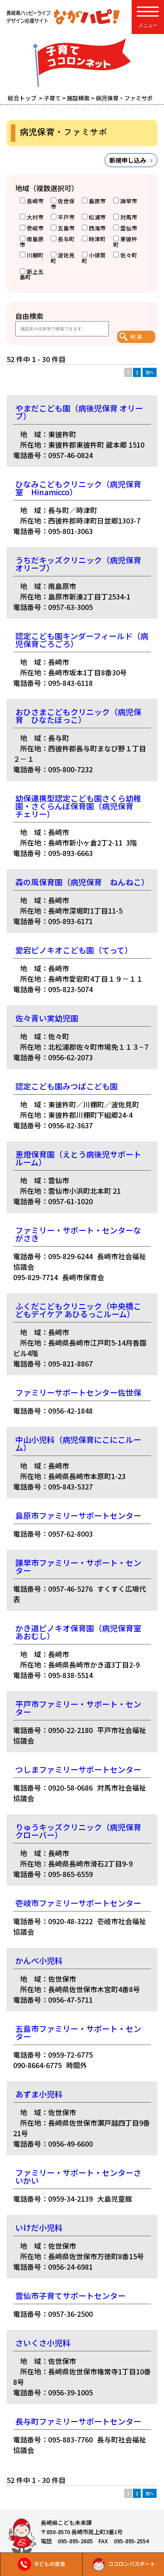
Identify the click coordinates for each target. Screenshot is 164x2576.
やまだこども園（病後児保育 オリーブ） (79, 412)
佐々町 (129, 255)
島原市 (97, 201)
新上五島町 (32, 274)
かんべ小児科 (39, 1960)
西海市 (97, 228)
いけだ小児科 (39, 2227)
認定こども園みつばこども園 (66, 1086)
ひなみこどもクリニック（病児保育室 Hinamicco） (78, 488)
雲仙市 (129, 228)
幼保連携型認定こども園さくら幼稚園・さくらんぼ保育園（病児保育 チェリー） (78, 806)
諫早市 (129, 201)
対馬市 (129, 217)
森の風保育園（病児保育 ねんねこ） (82, 882)
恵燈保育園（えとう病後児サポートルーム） (78, 1158)
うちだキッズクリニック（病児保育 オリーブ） (78, 564)
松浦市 (97, 217)
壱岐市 (35, 228)
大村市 (35, 217)
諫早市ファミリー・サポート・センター (78, 1566)
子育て (52, 98)
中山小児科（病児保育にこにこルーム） (78, 1443)
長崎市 (35, 201)
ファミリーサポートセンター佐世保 (78, 1392)
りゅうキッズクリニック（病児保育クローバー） (78, 1831)
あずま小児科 (39, 2094)
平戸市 (66, 217)
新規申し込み (128, 160)
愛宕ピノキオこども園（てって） (74, 950)
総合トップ (23, 98)
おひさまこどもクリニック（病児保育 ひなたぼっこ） (78, 716)
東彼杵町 (125, 242)
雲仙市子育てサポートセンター (70, 2295)
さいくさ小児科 (43, 2343)
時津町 (97, 239)
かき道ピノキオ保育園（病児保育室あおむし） (78, 1632)
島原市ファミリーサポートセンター (78, 1515)
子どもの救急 (49, 2564)
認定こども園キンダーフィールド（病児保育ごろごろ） (82, 640)
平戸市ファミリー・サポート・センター (78, 1708)
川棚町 (35, 255)
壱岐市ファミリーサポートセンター (78, 1903)
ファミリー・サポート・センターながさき (78, 1234)
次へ (150, 372)
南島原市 (32, 242)
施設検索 (78, 98)
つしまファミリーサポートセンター (78, 1769)
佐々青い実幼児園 (47, 1018)
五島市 (66, 228)
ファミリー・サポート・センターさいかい (78, 2176)
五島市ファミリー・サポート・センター (78, 2032)
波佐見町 (63, 258)
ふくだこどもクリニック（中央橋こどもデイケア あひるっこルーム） (78, 1310)
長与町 (66, 239)
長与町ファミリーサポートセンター (78, 2421)
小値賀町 (94, 258)
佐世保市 (63, 204)
